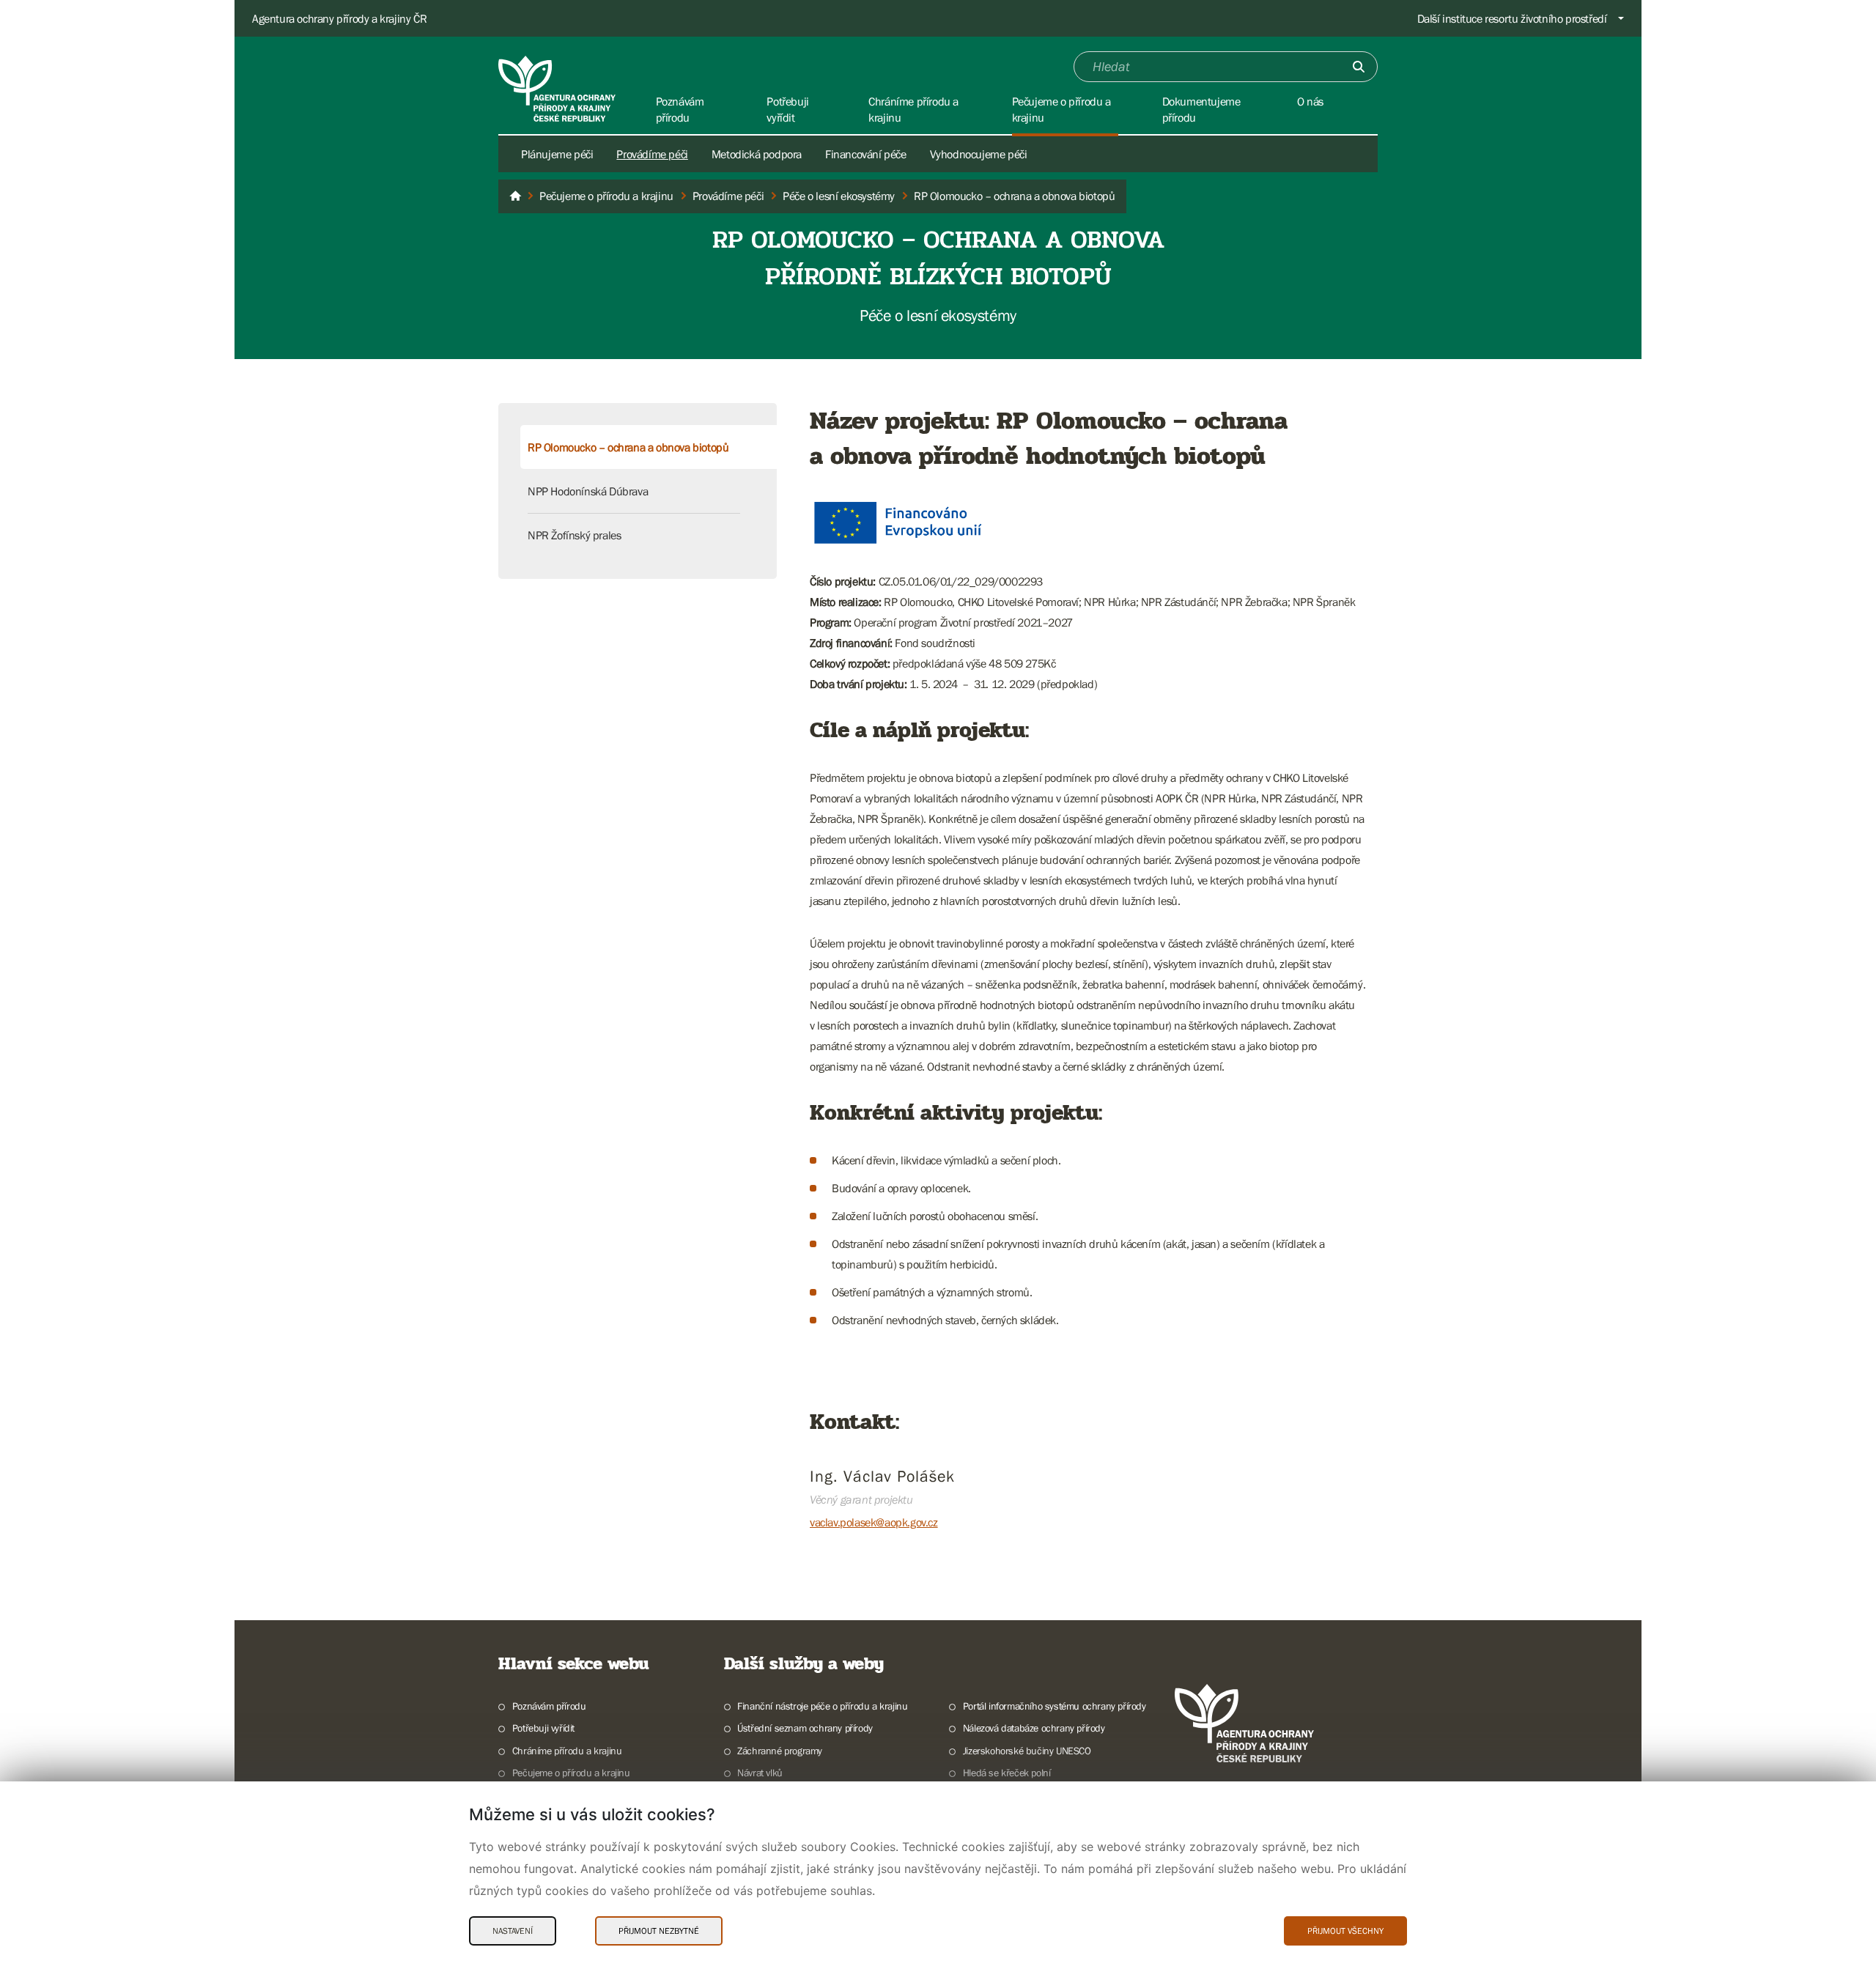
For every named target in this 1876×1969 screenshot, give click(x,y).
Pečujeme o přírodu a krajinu (571, 1773)
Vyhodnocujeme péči (979, 154)
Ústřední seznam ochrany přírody (805, 1728)
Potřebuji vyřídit (543, 1728)
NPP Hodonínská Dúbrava (588, 491)
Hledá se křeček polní (1007, 1773)
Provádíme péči (652, 154)
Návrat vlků (760, 1773)
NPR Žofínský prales (574, 535)
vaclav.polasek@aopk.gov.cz (874, 1522)
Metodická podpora (757, 154)
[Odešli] (1359, 67)
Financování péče (866, 154)
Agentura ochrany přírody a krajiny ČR (339, 18)
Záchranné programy (780, 1751)
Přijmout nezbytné (659, 1931)
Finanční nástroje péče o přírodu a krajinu (822, 1706)
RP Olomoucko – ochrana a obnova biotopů (628, 447)
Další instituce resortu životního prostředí (1512, 18)
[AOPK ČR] (515, 196)
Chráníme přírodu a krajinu (567, 1751)
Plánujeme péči (557, 154)
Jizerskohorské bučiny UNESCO (1027, 1751)
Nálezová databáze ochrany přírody (1034, 1728)
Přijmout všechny (1345, 1931)
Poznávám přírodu (549, 1706)
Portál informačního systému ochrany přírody (1055, 1706)
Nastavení (513, 1931)
